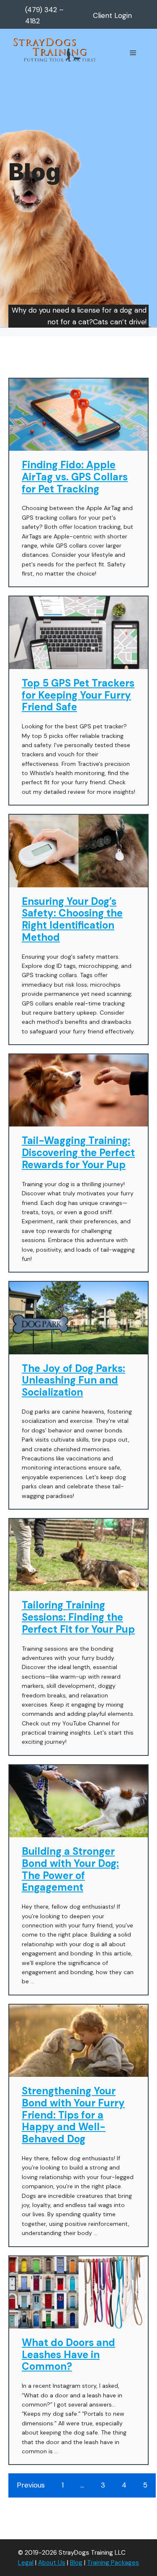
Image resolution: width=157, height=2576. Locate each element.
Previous (31, 2485)
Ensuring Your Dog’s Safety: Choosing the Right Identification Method (72, 919)
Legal (26, 2563)
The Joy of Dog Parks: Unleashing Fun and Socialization (73, 1380)
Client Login (112, 15)
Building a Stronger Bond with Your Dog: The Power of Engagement (70, 1869)
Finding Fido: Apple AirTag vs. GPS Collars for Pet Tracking (75, 477)
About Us (52, 2563)
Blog (76, 2563)
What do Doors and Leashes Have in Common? (68, 2355)
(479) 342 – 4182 (44, 15)
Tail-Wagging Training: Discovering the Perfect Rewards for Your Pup (78, 1153)
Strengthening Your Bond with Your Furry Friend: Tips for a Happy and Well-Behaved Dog (73, 2115)
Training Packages (113, 2563)
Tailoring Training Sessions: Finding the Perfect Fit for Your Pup (78, 1617)
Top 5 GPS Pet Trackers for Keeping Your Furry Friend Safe (78, 695)
